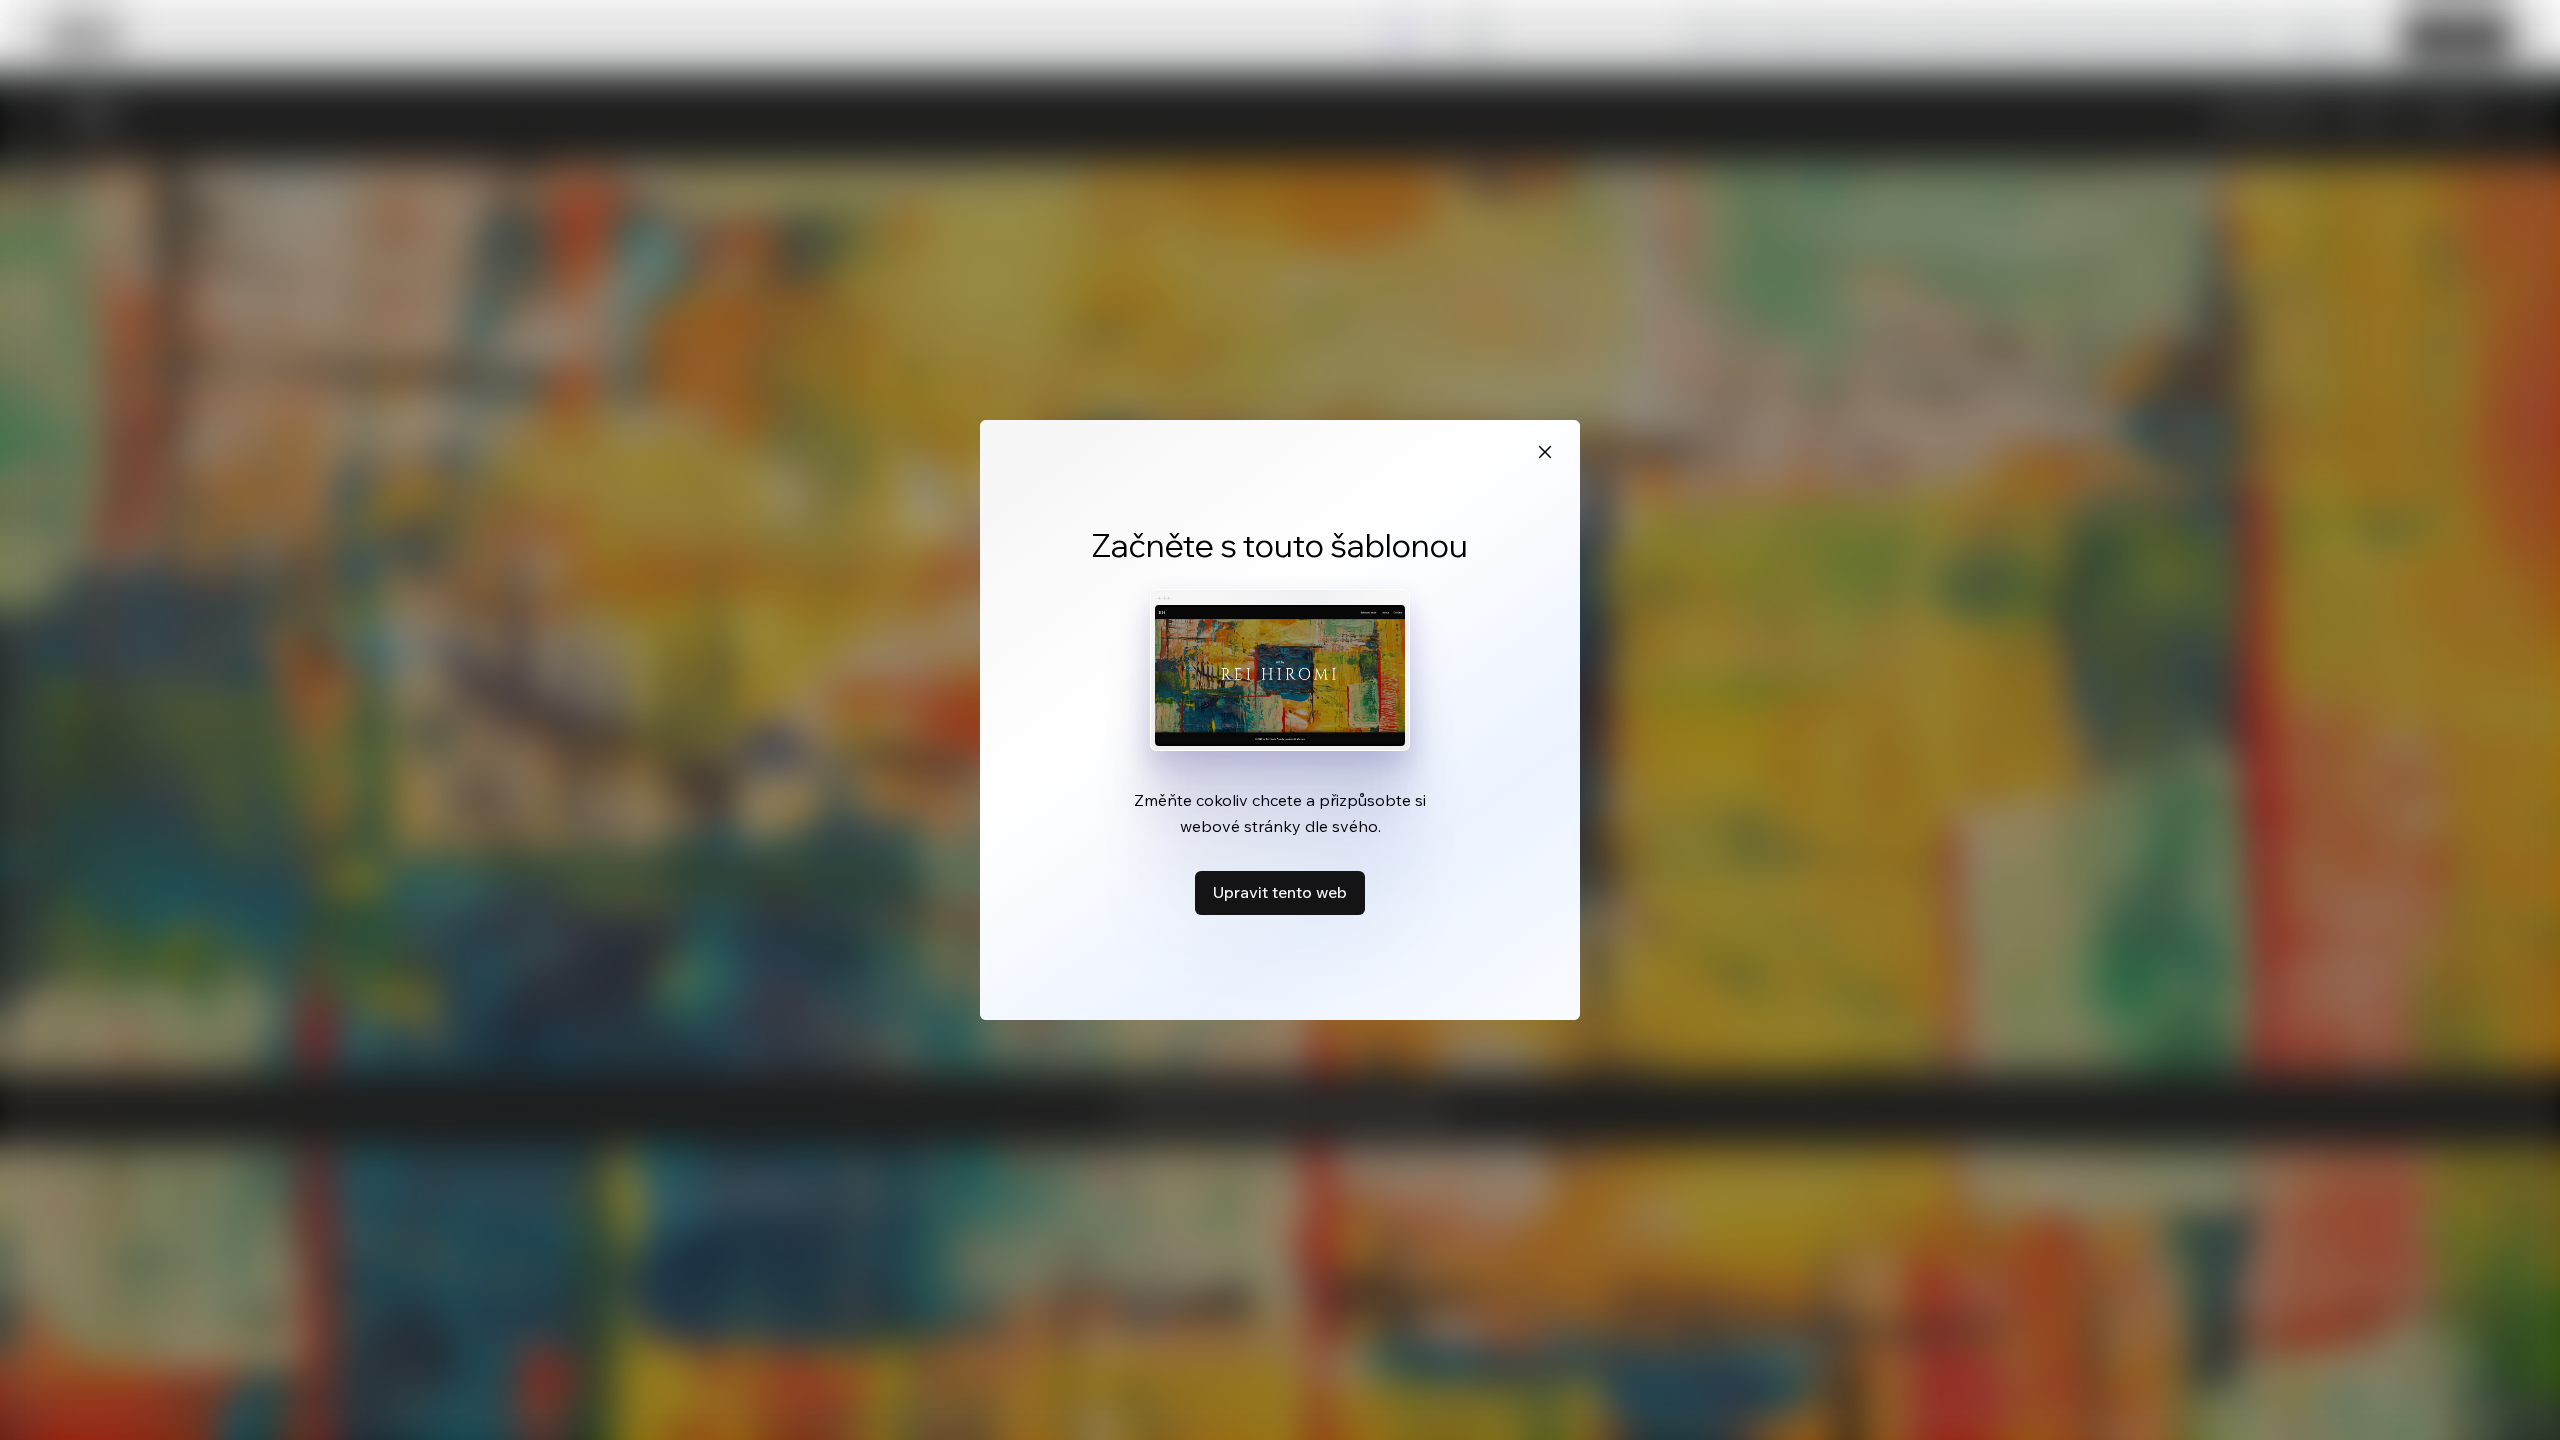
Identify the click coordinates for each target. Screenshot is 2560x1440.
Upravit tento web (1280, 892)
